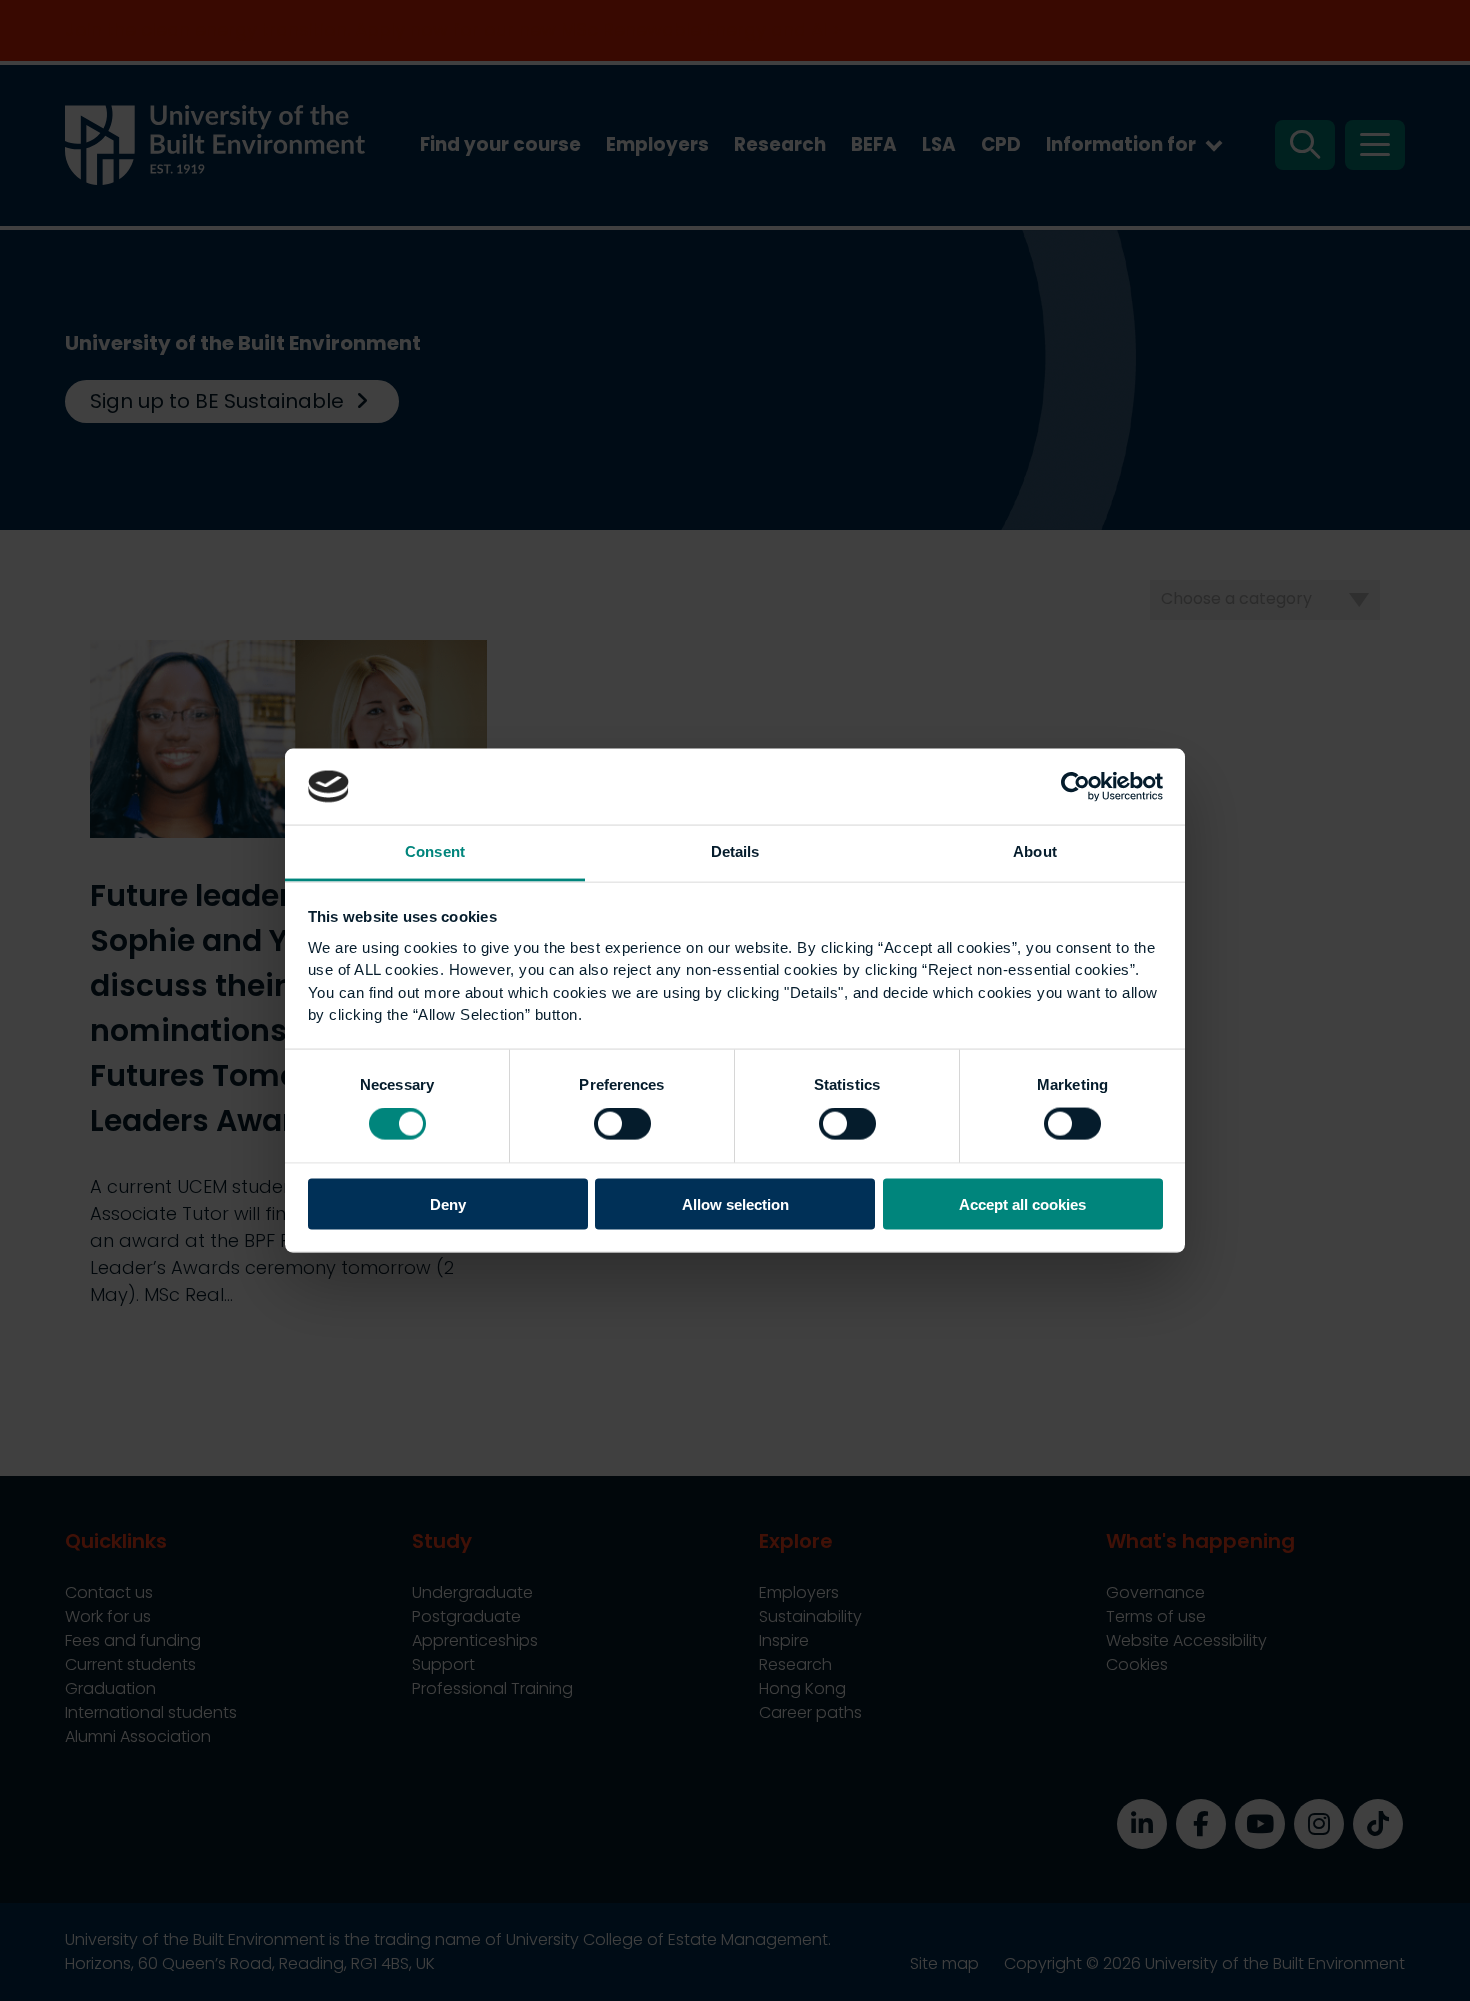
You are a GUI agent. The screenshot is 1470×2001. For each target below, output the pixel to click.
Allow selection (735, 1203)
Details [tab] (735, 851)
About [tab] (1035, 851)
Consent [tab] (435, 851)
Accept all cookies (1022, 1203)
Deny (448, 1203)
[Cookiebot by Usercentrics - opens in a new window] (1075, 786)
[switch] (622, 1124)
